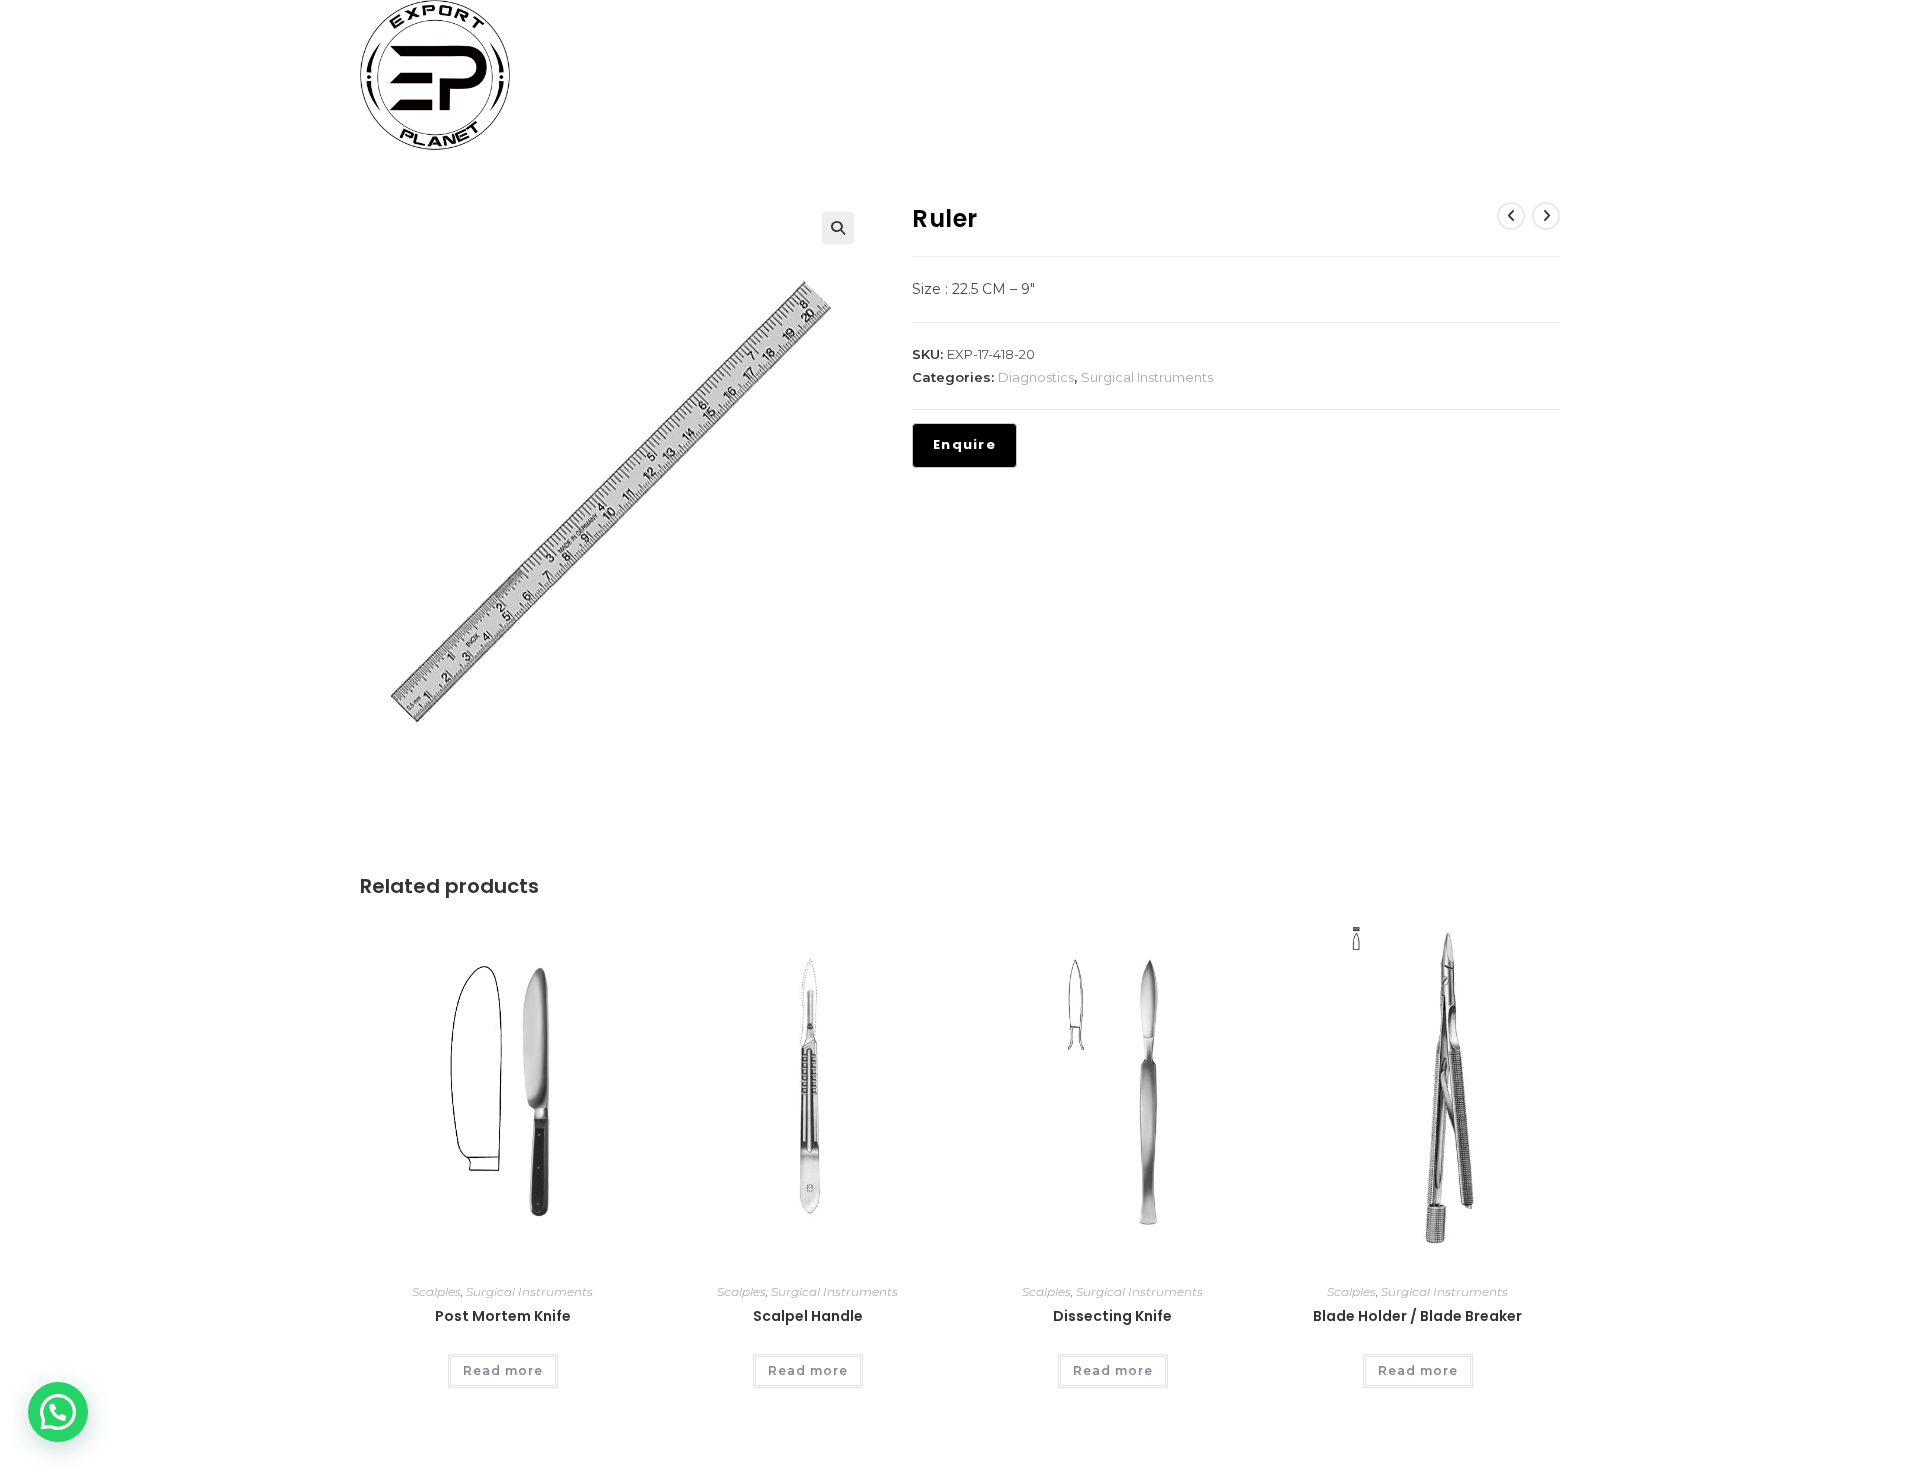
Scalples (436, 1291)
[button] (838, 228)
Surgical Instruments (1147, 377)
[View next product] (1546, 216)
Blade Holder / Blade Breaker (1417, 1316)
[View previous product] (1511, 216)
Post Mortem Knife (503, 1316)
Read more (503, 1370)
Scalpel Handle (808, 1316)
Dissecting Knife (1112, 1316)
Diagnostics (1036, 377)
